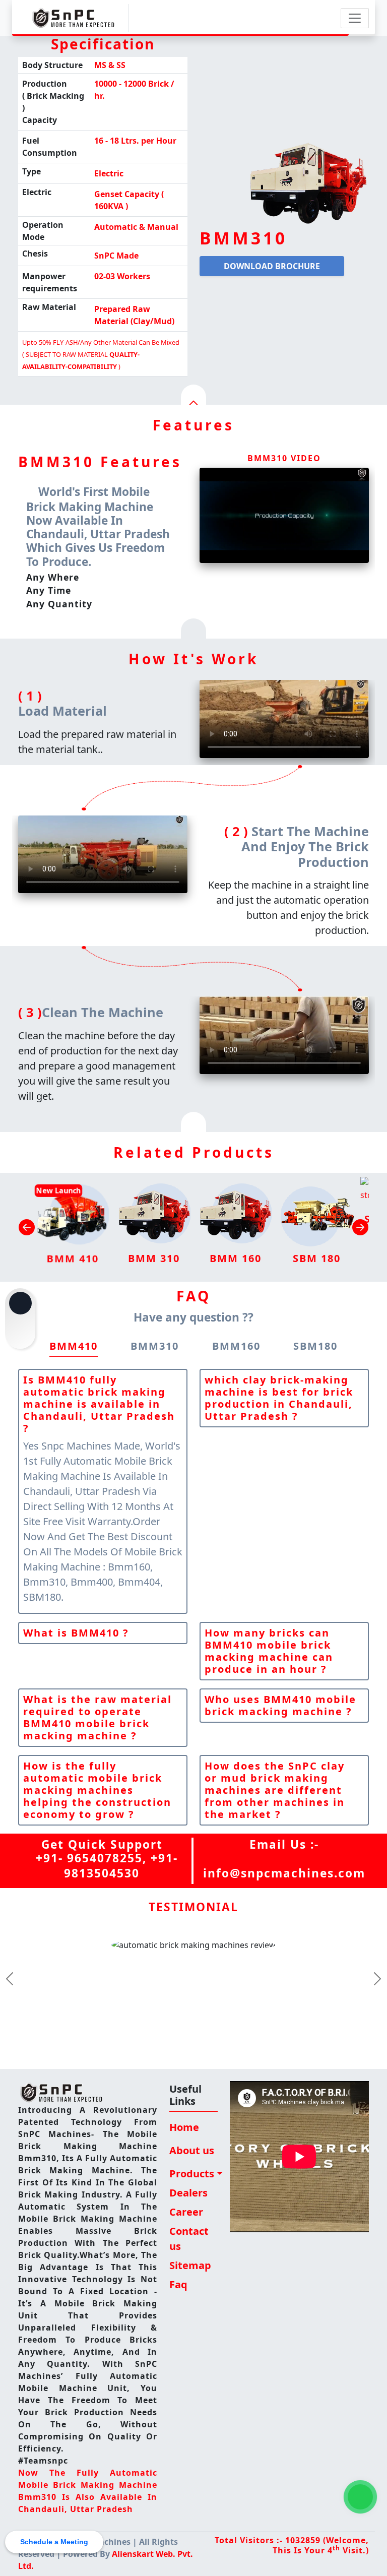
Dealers (188, 2193)
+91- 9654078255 (89, 1858)
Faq (178, 2284)
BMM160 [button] (236, 1346)
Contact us (189, 2239)
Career (186, 2212)
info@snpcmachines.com (284, 1873)
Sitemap (190, 2265)
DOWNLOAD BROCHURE (272, 266)
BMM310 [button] (155, 1346)
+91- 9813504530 (121, 1866)
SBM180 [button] (315, 1346)
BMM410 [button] (74, 1346)
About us (192, 2150)
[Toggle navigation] (355, 18)
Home (184, 2127)
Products (192, 2174)
